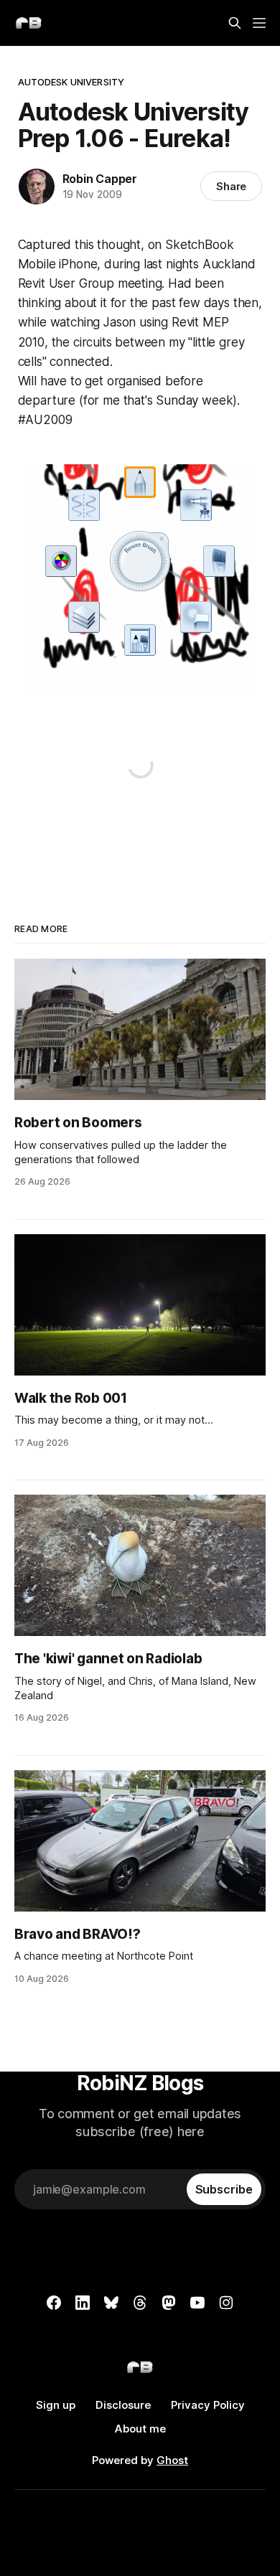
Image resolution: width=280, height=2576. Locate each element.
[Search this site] (235, 23)
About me (140, 2429)
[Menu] (259, 23)
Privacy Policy (208, 2405)
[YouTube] (197, 2303)
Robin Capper (100, 179)
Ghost (172, 2460)
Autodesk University (71, 82)
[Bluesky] (111, 2303)
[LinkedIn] (83, 2303)
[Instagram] (226, 2303)
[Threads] (140, 2303)
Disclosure (123, 2405)
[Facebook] (54, 2303)
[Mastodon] (169, 2303)
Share (232, 186)
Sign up (56, 2405)
